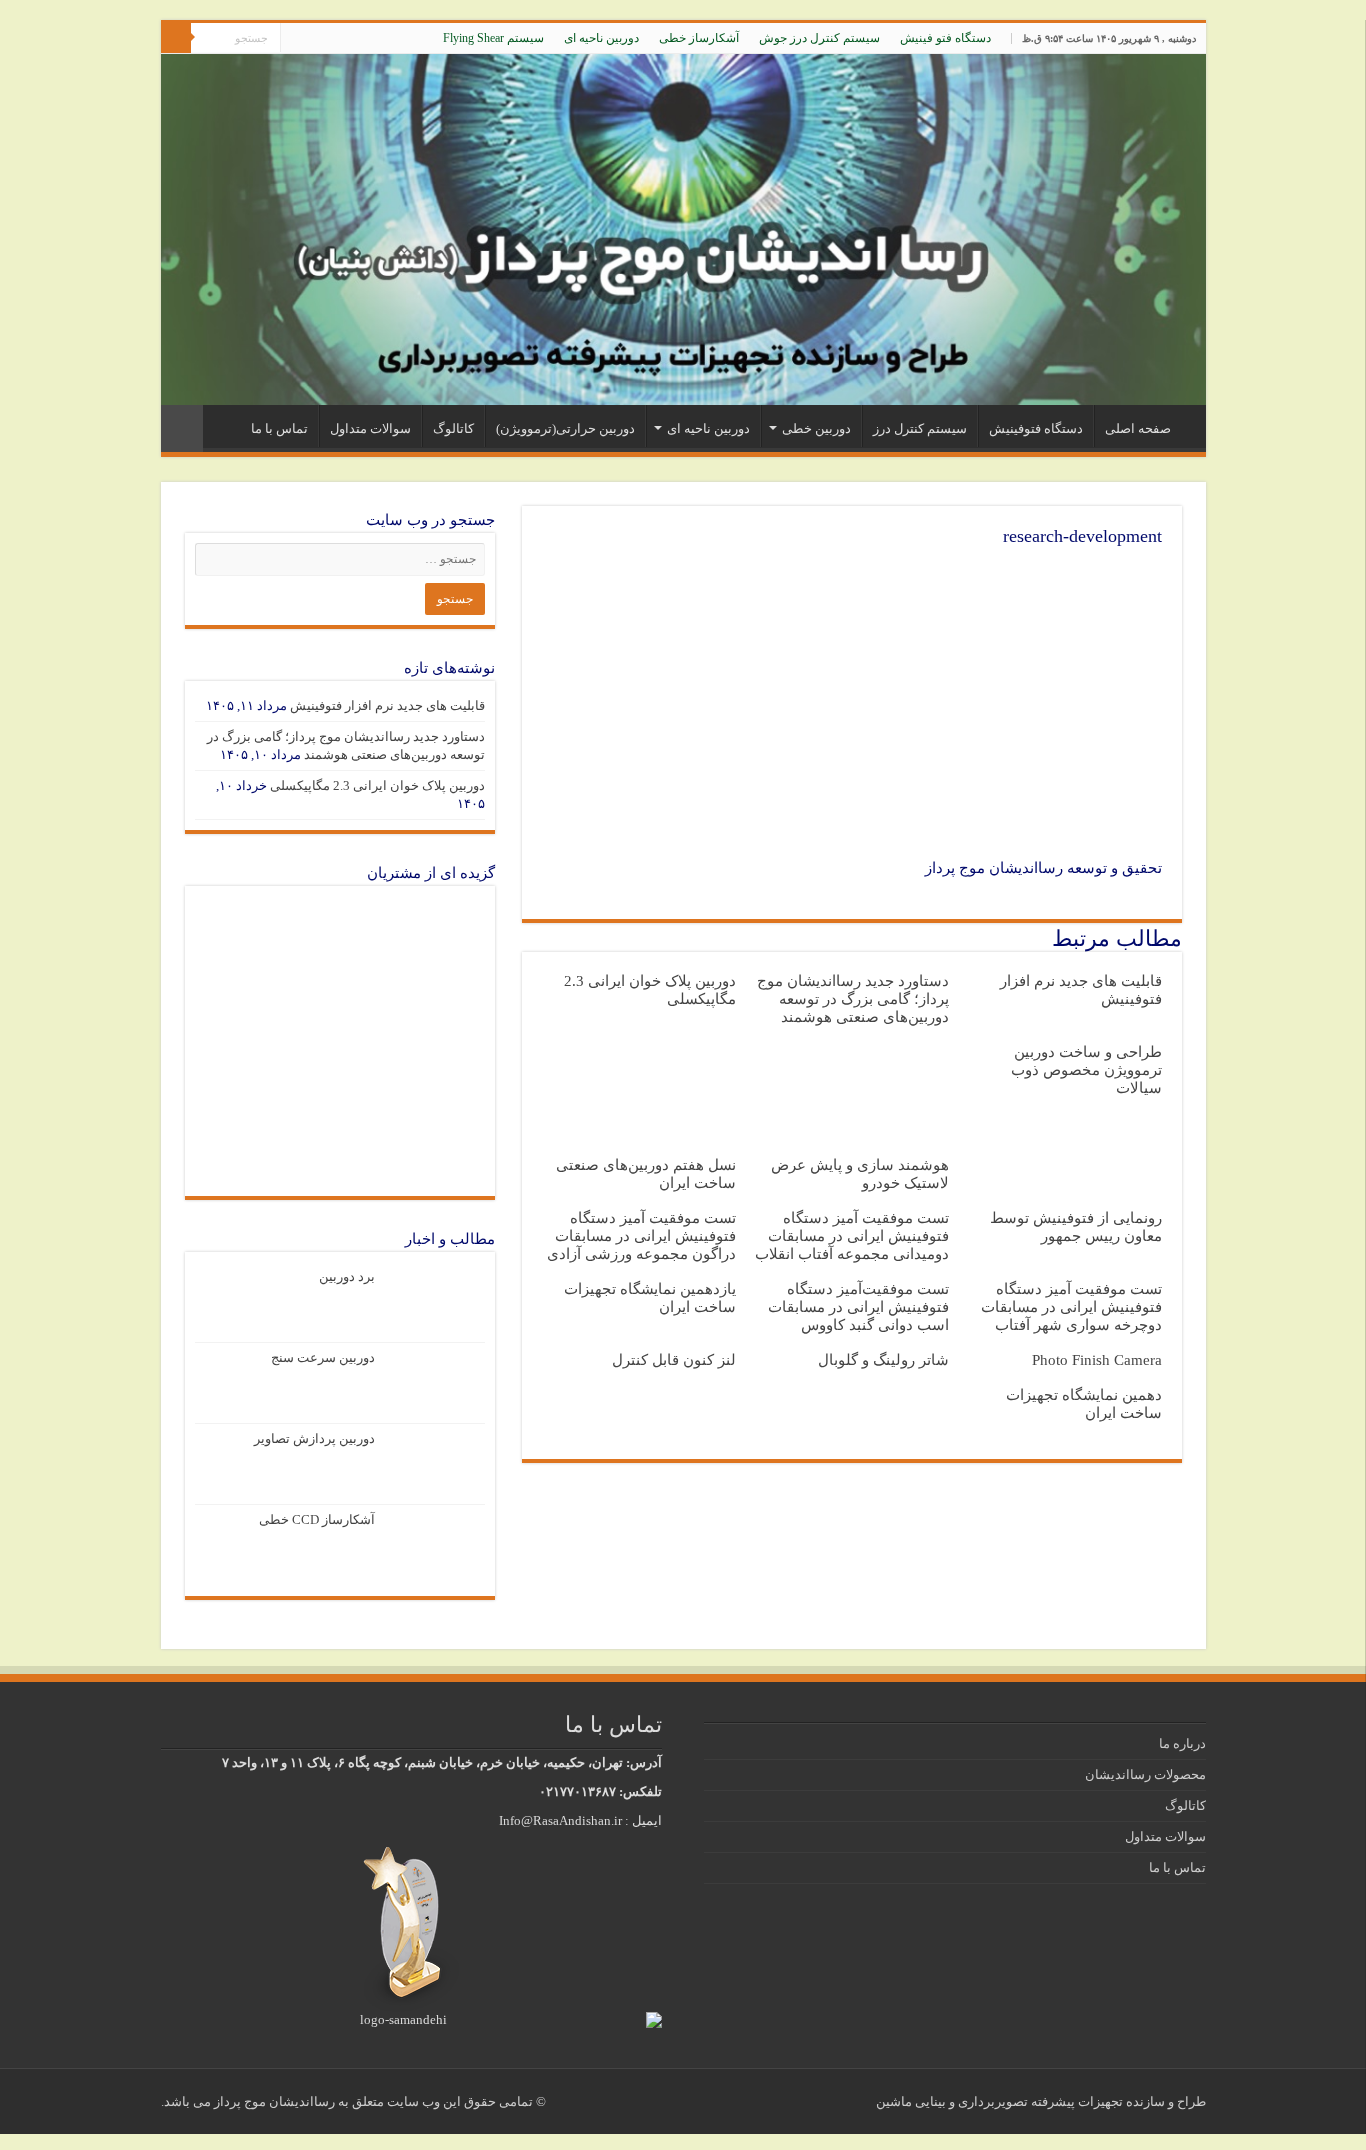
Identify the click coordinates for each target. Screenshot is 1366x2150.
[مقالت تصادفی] (182, 428)
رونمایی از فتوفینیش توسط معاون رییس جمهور (1076, 1226)
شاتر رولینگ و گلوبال (883, 1359)
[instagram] (295, 39)
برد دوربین (347, 1276)
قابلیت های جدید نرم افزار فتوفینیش (387, 705)
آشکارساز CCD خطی (317, 1519)
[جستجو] (176, 38)
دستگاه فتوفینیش (1036, 428)
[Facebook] (352, 39)
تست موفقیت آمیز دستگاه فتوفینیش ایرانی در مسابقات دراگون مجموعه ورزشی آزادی (641, 1235)
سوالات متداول (370, 428)
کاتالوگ (453, 428)
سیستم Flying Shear (493, 38)
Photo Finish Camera (1097, 1359)
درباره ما (1182, 1743)
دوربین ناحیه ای (601, 38)
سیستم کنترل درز (920, 428)
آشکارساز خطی (699, 38)
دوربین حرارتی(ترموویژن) (565, 428)
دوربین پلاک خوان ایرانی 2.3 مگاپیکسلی (377, 785)
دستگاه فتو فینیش (945, 38)
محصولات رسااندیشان (1145, 1774)
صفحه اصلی (1138, 428)
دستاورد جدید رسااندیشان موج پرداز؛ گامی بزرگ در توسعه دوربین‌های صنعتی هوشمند (853, 998)
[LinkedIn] (314, 39)
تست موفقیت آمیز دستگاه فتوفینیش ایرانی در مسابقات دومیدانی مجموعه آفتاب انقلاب (852, 1235)
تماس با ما (279, 428)
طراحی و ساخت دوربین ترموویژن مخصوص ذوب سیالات (1086, 1069)
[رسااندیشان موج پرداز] (683, 229)
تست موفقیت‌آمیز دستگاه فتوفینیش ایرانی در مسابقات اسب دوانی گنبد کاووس (858, 1306)
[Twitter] (333, 39)
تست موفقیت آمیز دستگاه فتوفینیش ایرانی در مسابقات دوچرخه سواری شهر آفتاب (1071, 1306)
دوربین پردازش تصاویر (314, 1438)
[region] (340, 1041)
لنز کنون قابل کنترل (674, 1359)
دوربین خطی (816, 428)
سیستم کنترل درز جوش (819, 38)
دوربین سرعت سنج (323, 1357)
